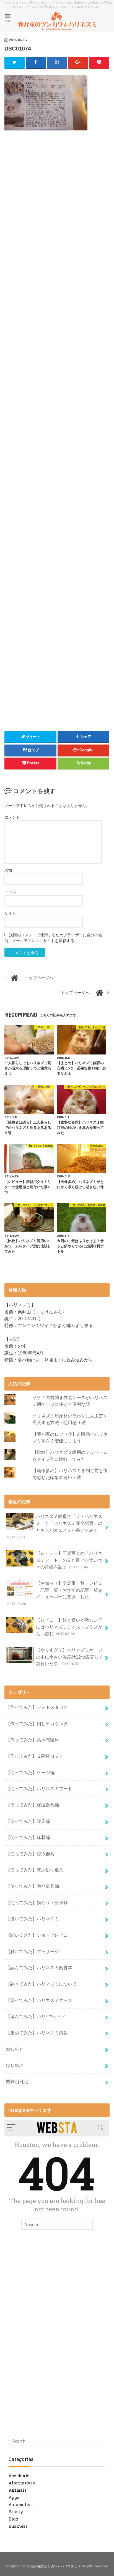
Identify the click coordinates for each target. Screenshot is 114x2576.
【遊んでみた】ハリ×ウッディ (36, 2016)
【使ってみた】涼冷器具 (30, 1854)
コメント (12, 817)
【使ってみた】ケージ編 (30, 1772)
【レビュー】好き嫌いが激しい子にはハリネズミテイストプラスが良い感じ (69, 1627)
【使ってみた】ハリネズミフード (39, 1788)
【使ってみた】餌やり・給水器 (37, 1903)
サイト (10, 913)
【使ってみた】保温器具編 (32, 1805)
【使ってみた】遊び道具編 (32, 1886)
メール (10, 892)
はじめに (15, 2065)
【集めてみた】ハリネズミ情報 (37, 2033)
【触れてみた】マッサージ (32, 1951)
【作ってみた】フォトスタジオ (37, 1707)
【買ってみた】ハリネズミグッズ (39, 2000)
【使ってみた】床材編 (28, 1837)
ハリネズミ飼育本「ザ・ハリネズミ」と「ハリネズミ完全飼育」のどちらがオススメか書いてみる (55, 1527)
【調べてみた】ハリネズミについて (41, 1984)
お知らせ (15, 2049)
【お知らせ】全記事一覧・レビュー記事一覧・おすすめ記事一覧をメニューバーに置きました (55, 1593)
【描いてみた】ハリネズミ (32, 1919)
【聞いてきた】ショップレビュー (39, 1935)
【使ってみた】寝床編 (28, 1821)
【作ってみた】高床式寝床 (32, 1740)
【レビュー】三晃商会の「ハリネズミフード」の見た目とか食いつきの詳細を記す (69, 1560)
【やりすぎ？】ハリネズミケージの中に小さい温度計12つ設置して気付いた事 (69, 1657)
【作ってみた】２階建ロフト (35, 1756)
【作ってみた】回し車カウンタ (37, 1724)
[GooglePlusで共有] (78, 62)
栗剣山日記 (17, 2082)
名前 (8, 871)
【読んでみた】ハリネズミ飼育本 (39, 1967)
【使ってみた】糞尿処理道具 (35, 1870)
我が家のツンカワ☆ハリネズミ (54, 2566)
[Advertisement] (57, 185)
